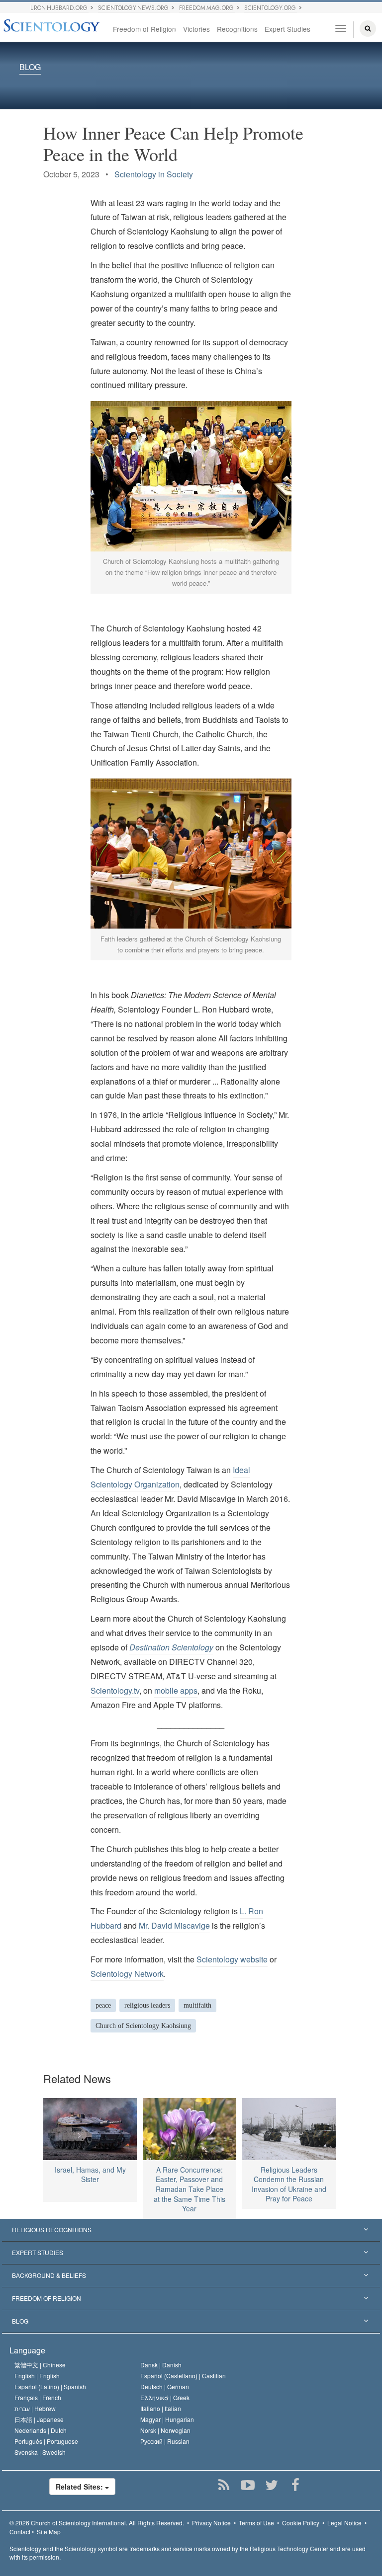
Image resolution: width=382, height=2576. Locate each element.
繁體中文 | (40, 2365)
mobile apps (176, 1690)
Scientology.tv (115, 1690)
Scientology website (232, 1959)
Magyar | (167, 2419)
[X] (271, 2485)
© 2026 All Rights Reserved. (97, 2523)
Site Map (49, 2532)
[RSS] (224, 2485)
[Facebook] (295, 2485)
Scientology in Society (154, 174)
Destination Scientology (171, 1647)
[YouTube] (247, 2485)
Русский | (165, 2441)
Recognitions (237, 29)
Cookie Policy (301, 2523)
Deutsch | (165, 2386)
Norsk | (165, 2430)
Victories (196, 29)
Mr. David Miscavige (174, 1925)
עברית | (35, 2408)
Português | (46, 2441)
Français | (38, 2397)
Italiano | (161, 2408)
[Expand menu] (191, 2230)
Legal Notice (344, 2523)
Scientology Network (127, 1974)
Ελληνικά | (165, 2397)
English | (37, 2376)
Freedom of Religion (144, 29)
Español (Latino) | (50, 2386)
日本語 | (39, 2419)
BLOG (30, 67)
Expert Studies (287, 29)
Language (27, 2350)
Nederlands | (41, 2430)
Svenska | (40, 2452)
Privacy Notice (211, 2523)
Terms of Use (256, 2523)
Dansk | (161, 2365)
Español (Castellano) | (183, 2376)
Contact (20, 2532)
